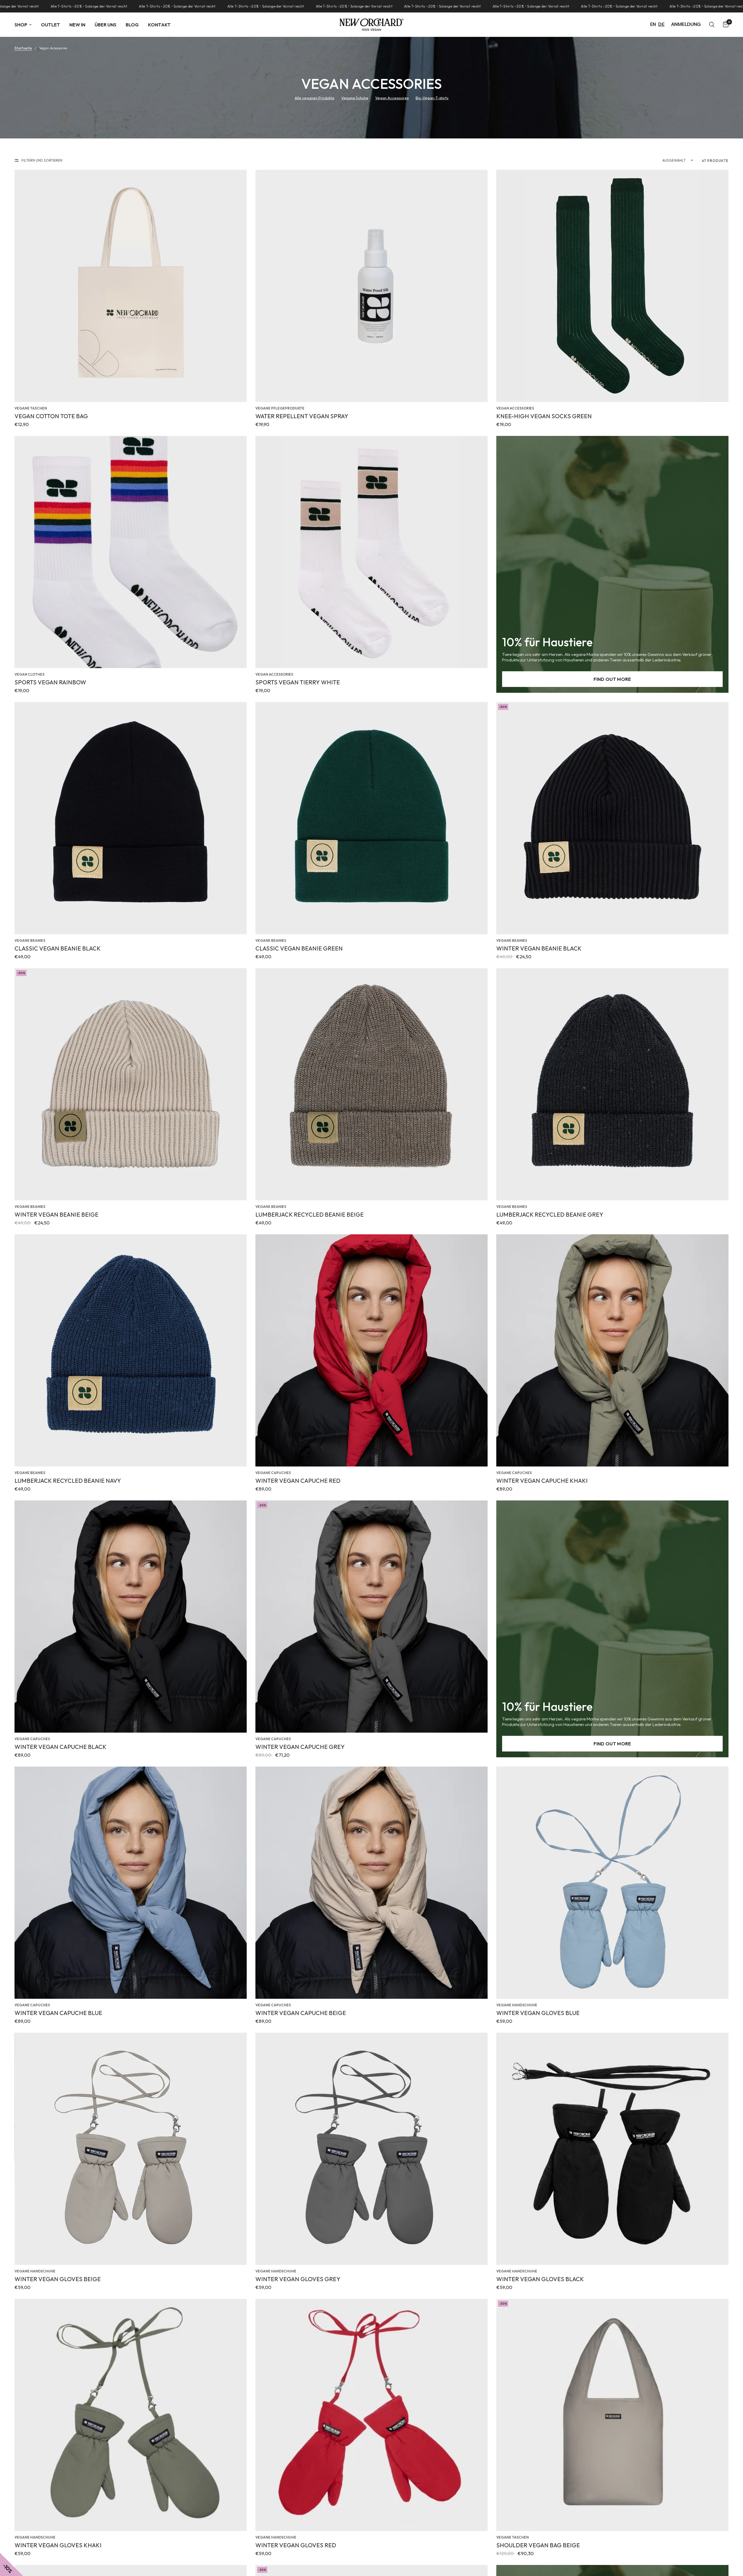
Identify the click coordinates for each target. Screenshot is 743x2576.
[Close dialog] (492, 1215)
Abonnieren (308, 1321)
